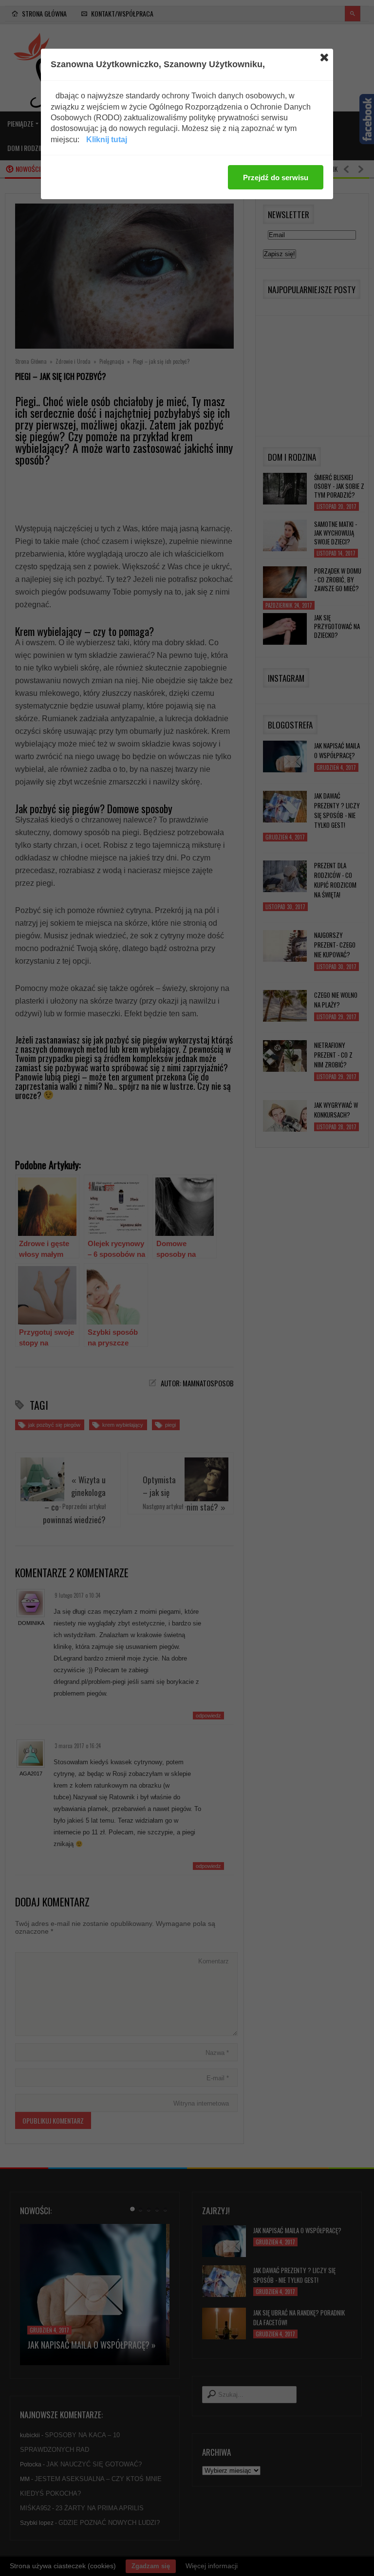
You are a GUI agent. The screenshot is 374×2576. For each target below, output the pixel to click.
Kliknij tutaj (107, 140)
